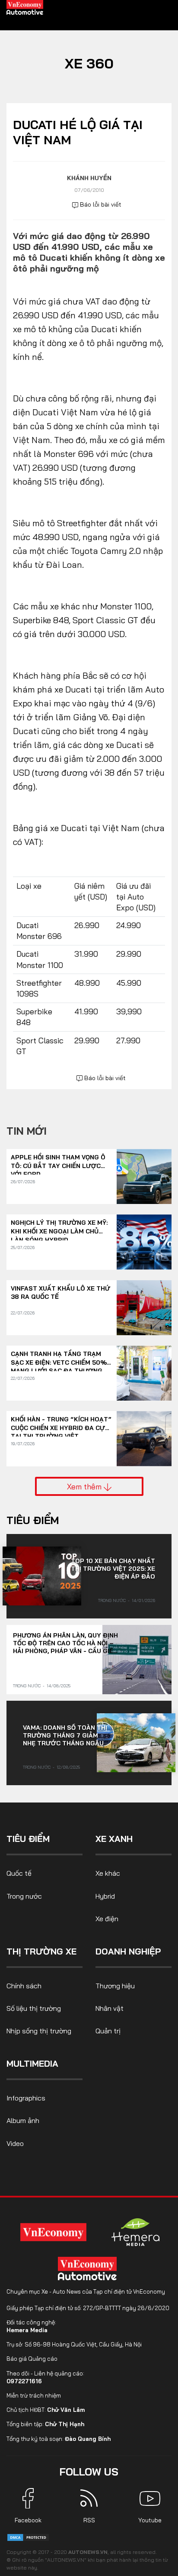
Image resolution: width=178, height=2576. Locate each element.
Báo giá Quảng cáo (32, 2359)
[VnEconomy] (53, 2232)
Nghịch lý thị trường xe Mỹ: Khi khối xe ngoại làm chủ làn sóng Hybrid (59, 1227)
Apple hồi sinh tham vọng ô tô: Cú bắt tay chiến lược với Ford (58, 1162)
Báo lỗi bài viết (100, 204)
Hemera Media (27, 2330)
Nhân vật (110, 2008)
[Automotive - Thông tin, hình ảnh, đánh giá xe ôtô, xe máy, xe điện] (25, 7)
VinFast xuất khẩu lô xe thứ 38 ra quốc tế (60, 1293)
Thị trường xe (41, 1951)
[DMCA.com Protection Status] (28, 2537)
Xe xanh (114, 1839)
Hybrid (105, 1896)
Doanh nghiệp (128, 1951)
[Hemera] (136, 2232)
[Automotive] (89, 2269)
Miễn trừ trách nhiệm (34, 2395)
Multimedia (32, 2063)
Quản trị (108, 2031)
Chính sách (24, 1986)
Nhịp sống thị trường (39, 2031)
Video (15, 2143)
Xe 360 (89, 63)
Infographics (26, 2098)
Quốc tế (19, 1873)
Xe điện (107, 1919)
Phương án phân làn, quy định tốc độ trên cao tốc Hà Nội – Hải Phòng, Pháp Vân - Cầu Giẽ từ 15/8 (65, 1643)
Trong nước (112, 1600)
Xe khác (108, 1873)
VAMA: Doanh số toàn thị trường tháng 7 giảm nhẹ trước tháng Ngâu (65, 1735)
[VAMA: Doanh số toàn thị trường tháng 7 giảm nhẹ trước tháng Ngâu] (136, 1743)
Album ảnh (23, 2120)
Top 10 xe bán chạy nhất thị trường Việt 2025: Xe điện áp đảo (113, 1569)
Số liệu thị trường (34, 2008)
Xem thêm (85, 1486)
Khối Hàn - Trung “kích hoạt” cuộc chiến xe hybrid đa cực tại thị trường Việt (61, 1424)
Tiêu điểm (33, 1520)
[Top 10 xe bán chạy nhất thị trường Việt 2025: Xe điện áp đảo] (42, 1576)
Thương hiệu (115, 1986)
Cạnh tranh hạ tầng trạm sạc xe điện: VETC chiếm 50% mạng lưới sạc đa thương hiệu (59, 1358)
